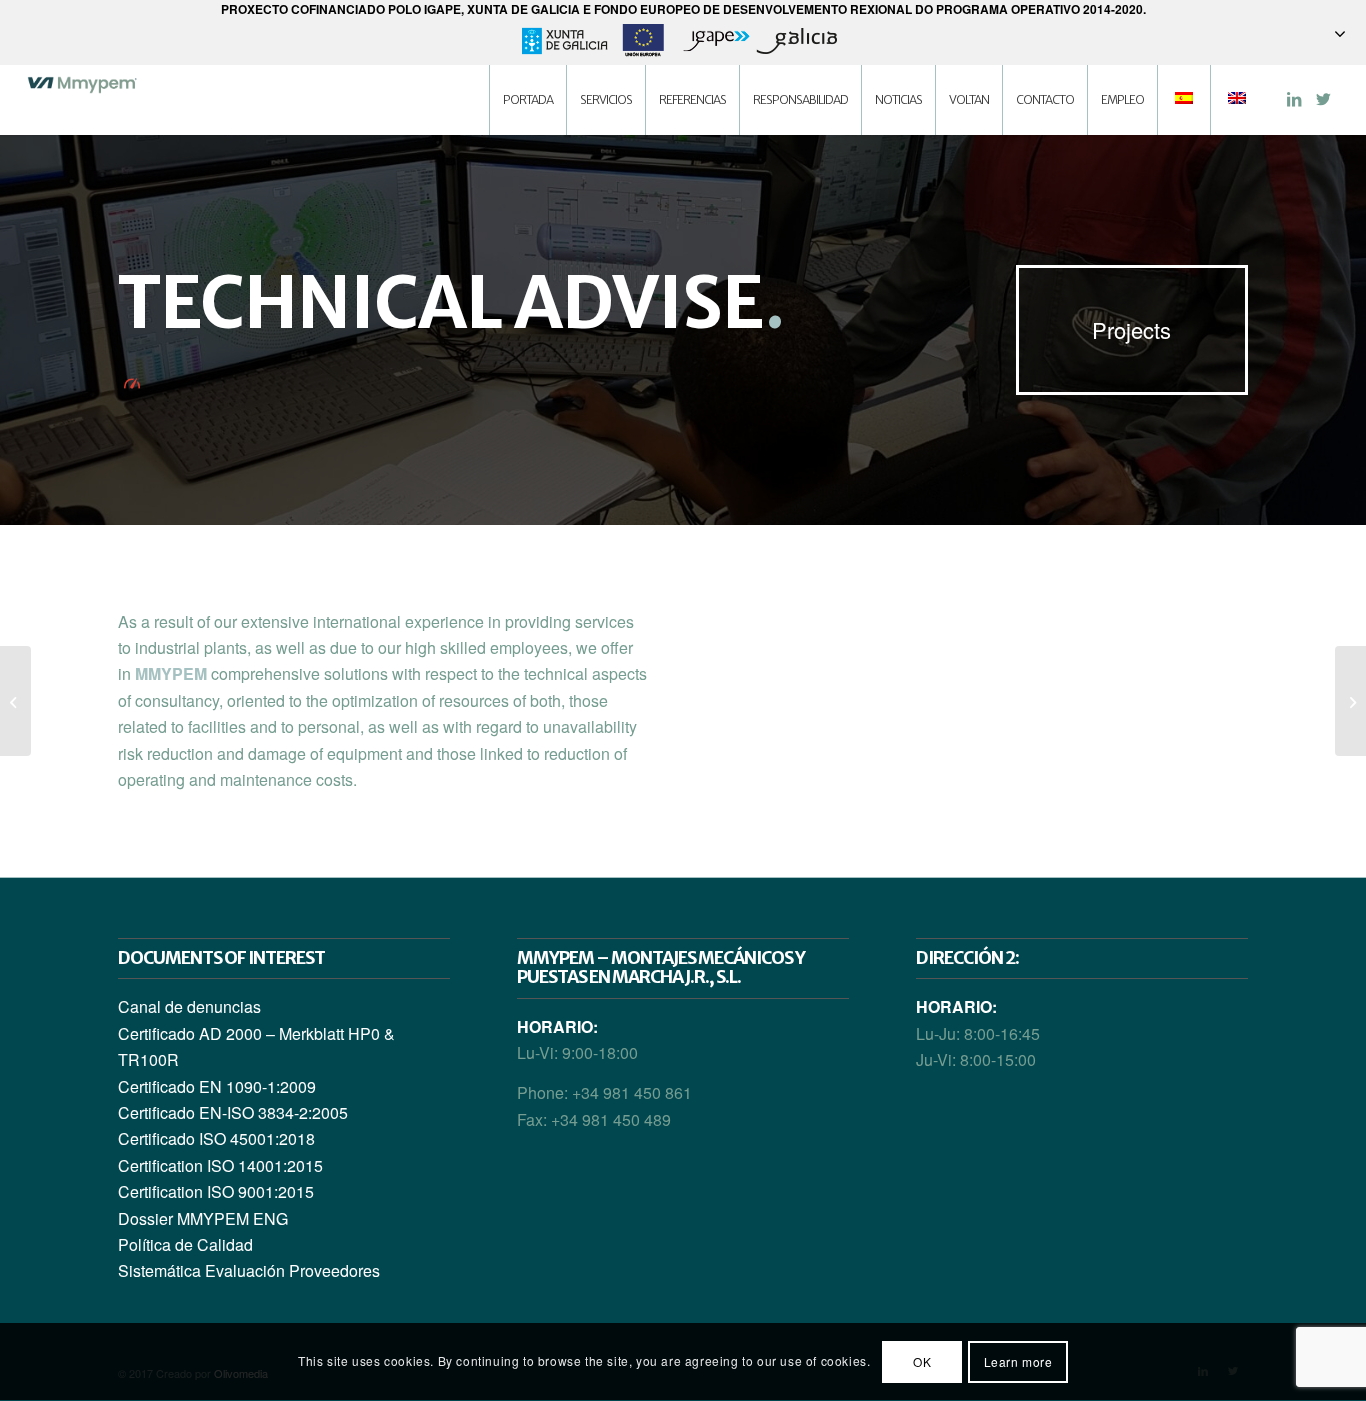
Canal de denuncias (189, 1006)
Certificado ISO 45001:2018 (216, 1138)
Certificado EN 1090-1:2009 (217, 1086)
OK (922, 1361)
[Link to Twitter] (1324, 99)
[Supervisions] (15, 701)
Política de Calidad (185, 1244)
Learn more (1018, 1361)
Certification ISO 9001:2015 (216, 1191)
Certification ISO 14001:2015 (220, 1165)
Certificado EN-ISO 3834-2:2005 (233, 1112)
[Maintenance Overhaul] (1350, 701)
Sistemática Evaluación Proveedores (249, 1270)
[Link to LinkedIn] (1294, 99)
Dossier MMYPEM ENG (203, 1218)
